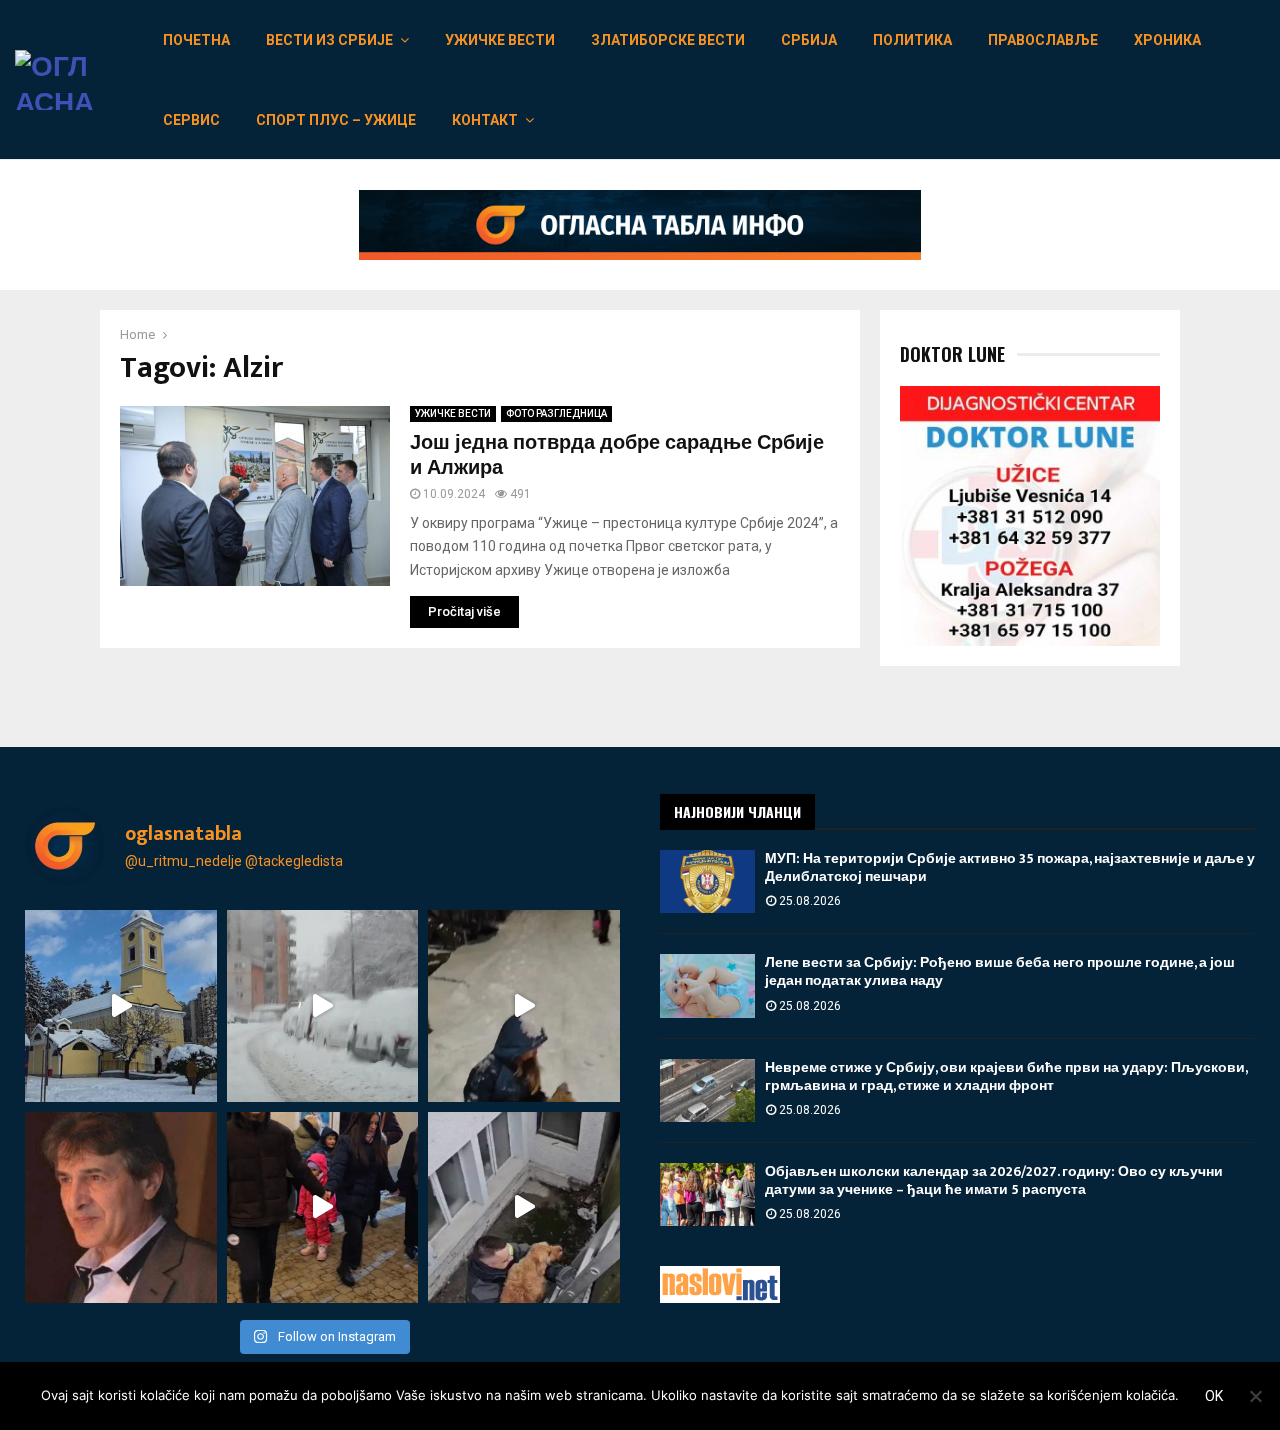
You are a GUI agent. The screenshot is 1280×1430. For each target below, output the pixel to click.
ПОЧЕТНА (196, 40)
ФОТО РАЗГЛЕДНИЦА (556, 413)
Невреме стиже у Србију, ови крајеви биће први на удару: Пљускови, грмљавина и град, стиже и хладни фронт (1006, 1076)
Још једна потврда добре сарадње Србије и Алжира (617, 455)
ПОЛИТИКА (912, 40)
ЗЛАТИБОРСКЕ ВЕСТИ (668, 40)
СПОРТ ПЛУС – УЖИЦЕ (336, 120)
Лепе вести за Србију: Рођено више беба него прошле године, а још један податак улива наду (1000, 971)
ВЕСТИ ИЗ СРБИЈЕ (329, 40)
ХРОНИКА (1167, 40)
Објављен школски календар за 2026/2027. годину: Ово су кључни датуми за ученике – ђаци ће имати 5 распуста (994, 1180)
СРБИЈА (809, 40)
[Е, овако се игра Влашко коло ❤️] (323, 1208)
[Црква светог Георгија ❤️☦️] (121, 1006)
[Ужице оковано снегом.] (323, 1006)
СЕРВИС (191, 120)
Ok (1214, 1396)
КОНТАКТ (485, 120)
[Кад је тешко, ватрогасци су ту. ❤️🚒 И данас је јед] (524, 1208)
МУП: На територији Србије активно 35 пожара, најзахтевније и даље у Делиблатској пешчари (1010, 867)
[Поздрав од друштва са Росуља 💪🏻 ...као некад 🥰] (524, 1006)
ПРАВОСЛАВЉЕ (1043, 40)
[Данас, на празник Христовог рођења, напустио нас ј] (121, 1208)
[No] (1255, 1396)
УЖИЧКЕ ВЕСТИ (500, 40)
